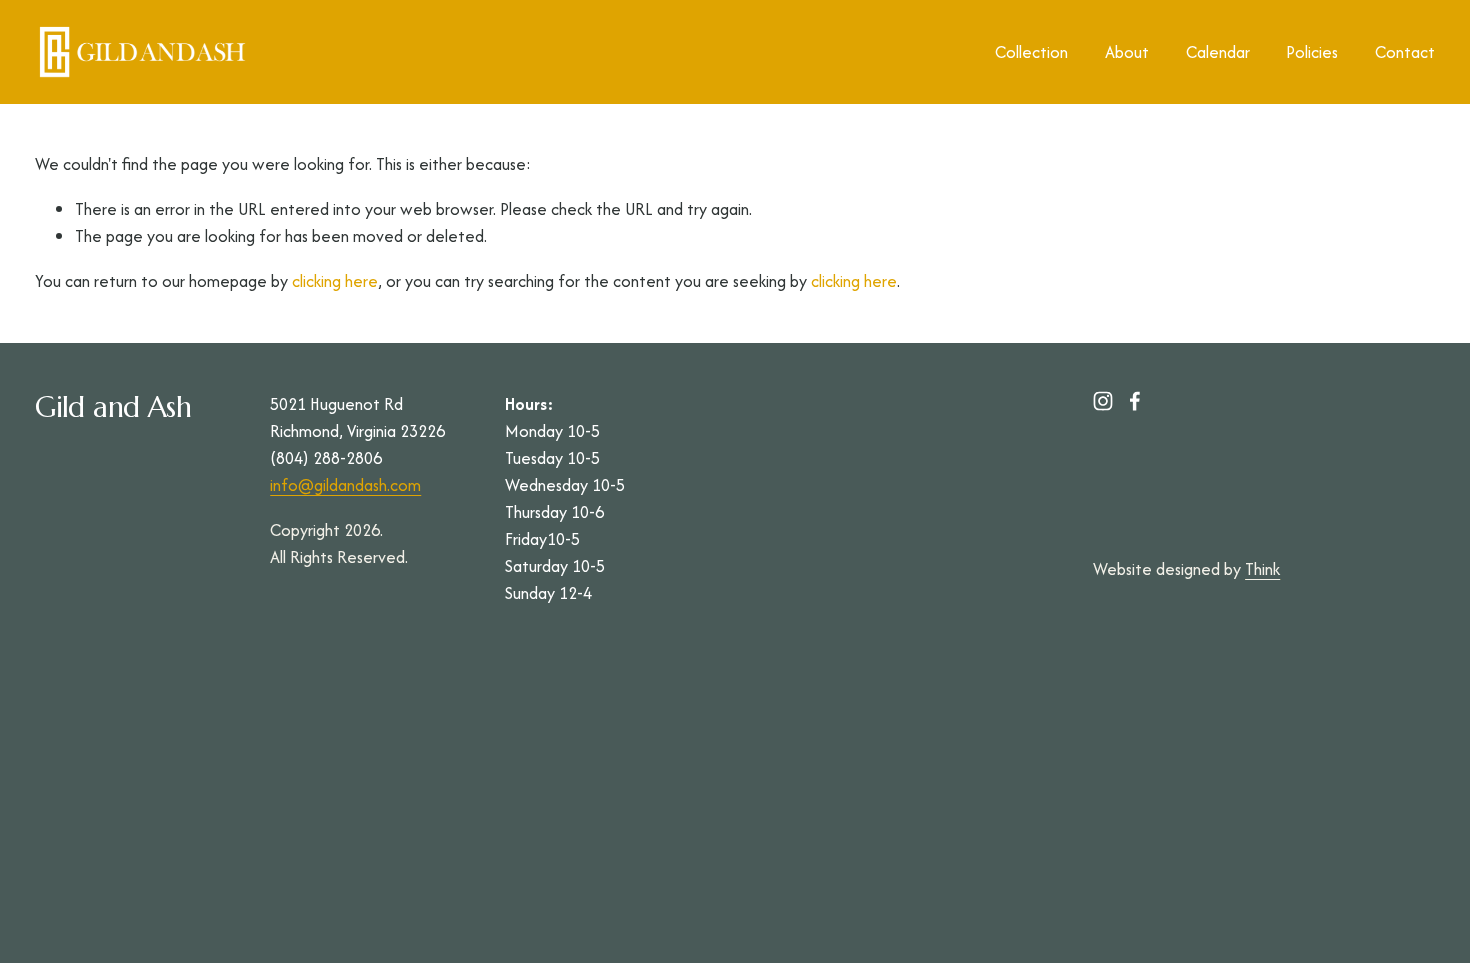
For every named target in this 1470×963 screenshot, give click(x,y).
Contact (1405, 52)
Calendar (1218, 52)
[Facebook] (1135, 401)
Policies (1312, 52)
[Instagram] (1103, 401)
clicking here (335, 281)
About (1127, 52)
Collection (1031, 52)
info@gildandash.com (345, 485)
